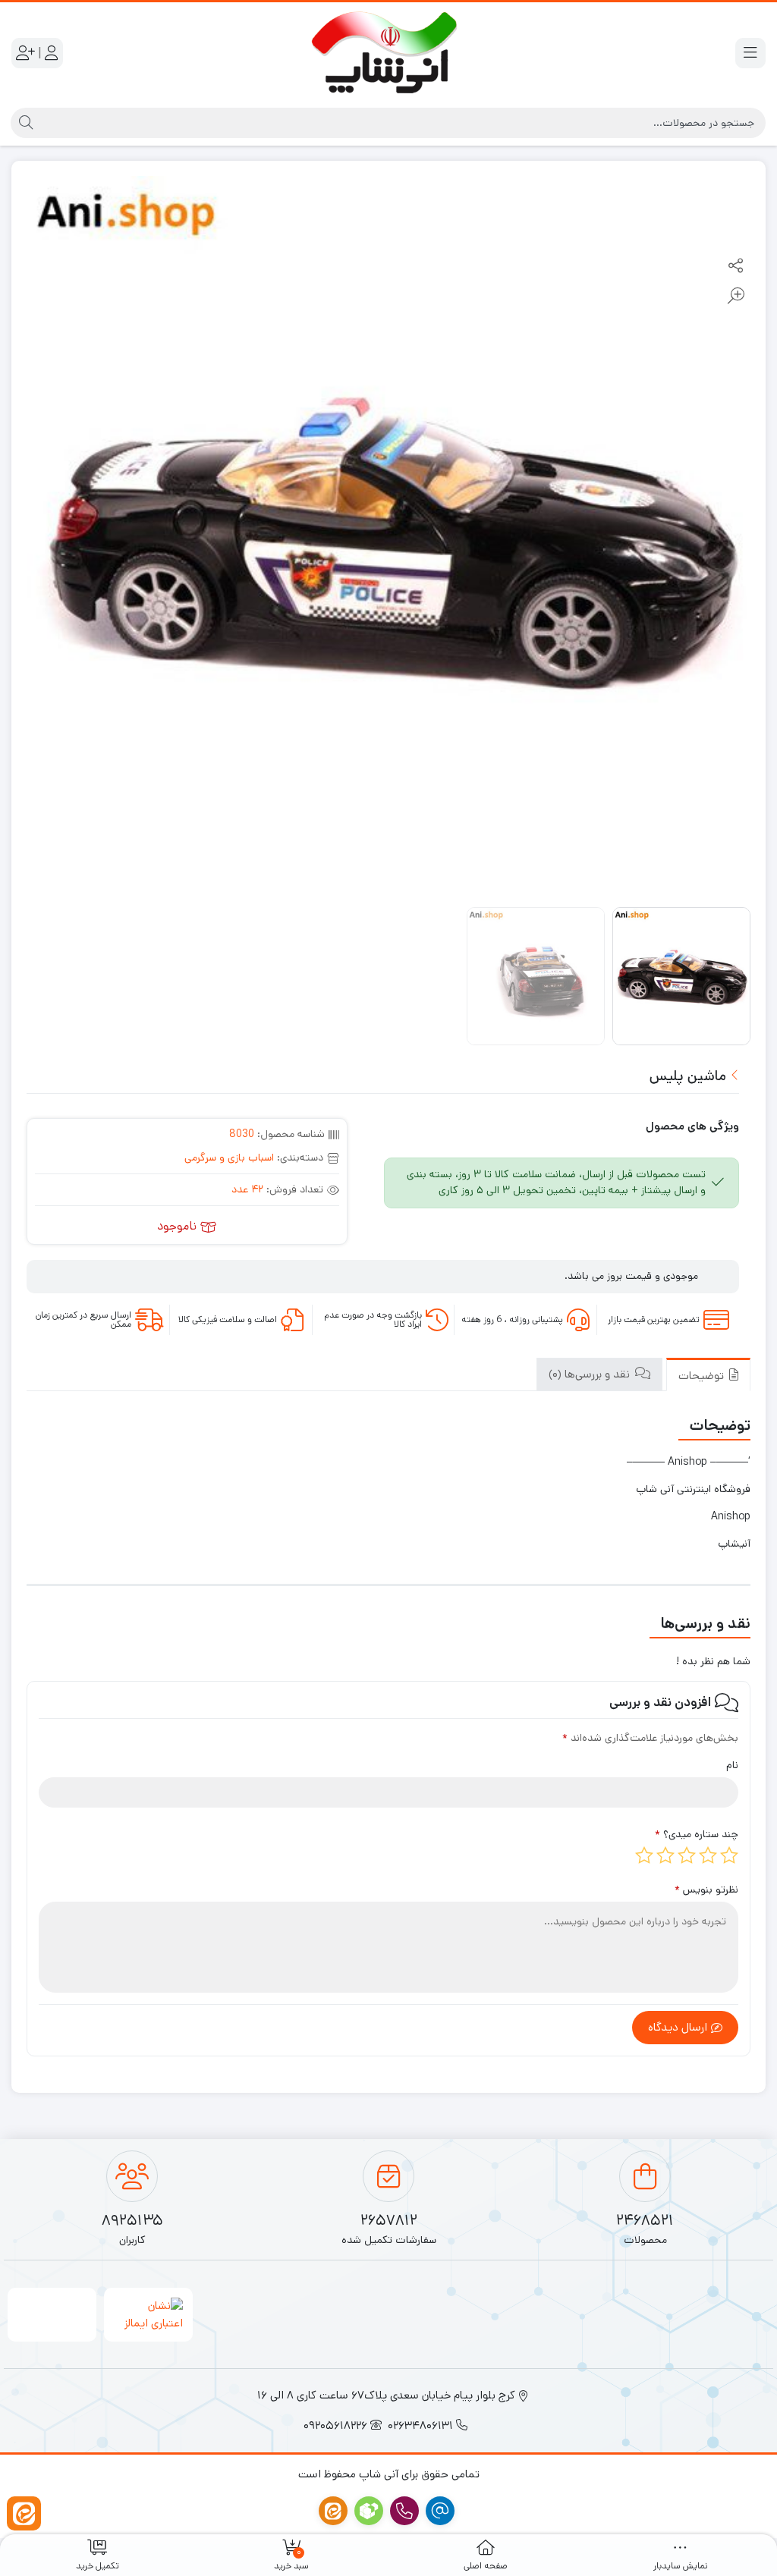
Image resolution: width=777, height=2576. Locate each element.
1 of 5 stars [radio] (729, 1855)
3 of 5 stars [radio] (687, 1855)
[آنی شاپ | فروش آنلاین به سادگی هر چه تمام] (389, 53)
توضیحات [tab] (703, 1376)
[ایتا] (24, 2513)
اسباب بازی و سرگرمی (229, 1158)
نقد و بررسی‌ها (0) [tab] (591, 1374)
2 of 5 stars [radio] (708, 1855)
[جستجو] (24, 123)
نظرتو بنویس (706, 1890)
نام (732, 1765)
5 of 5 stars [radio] (644, 1855)
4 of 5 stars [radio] (665, 1855)
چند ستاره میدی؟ (697, 1834)
